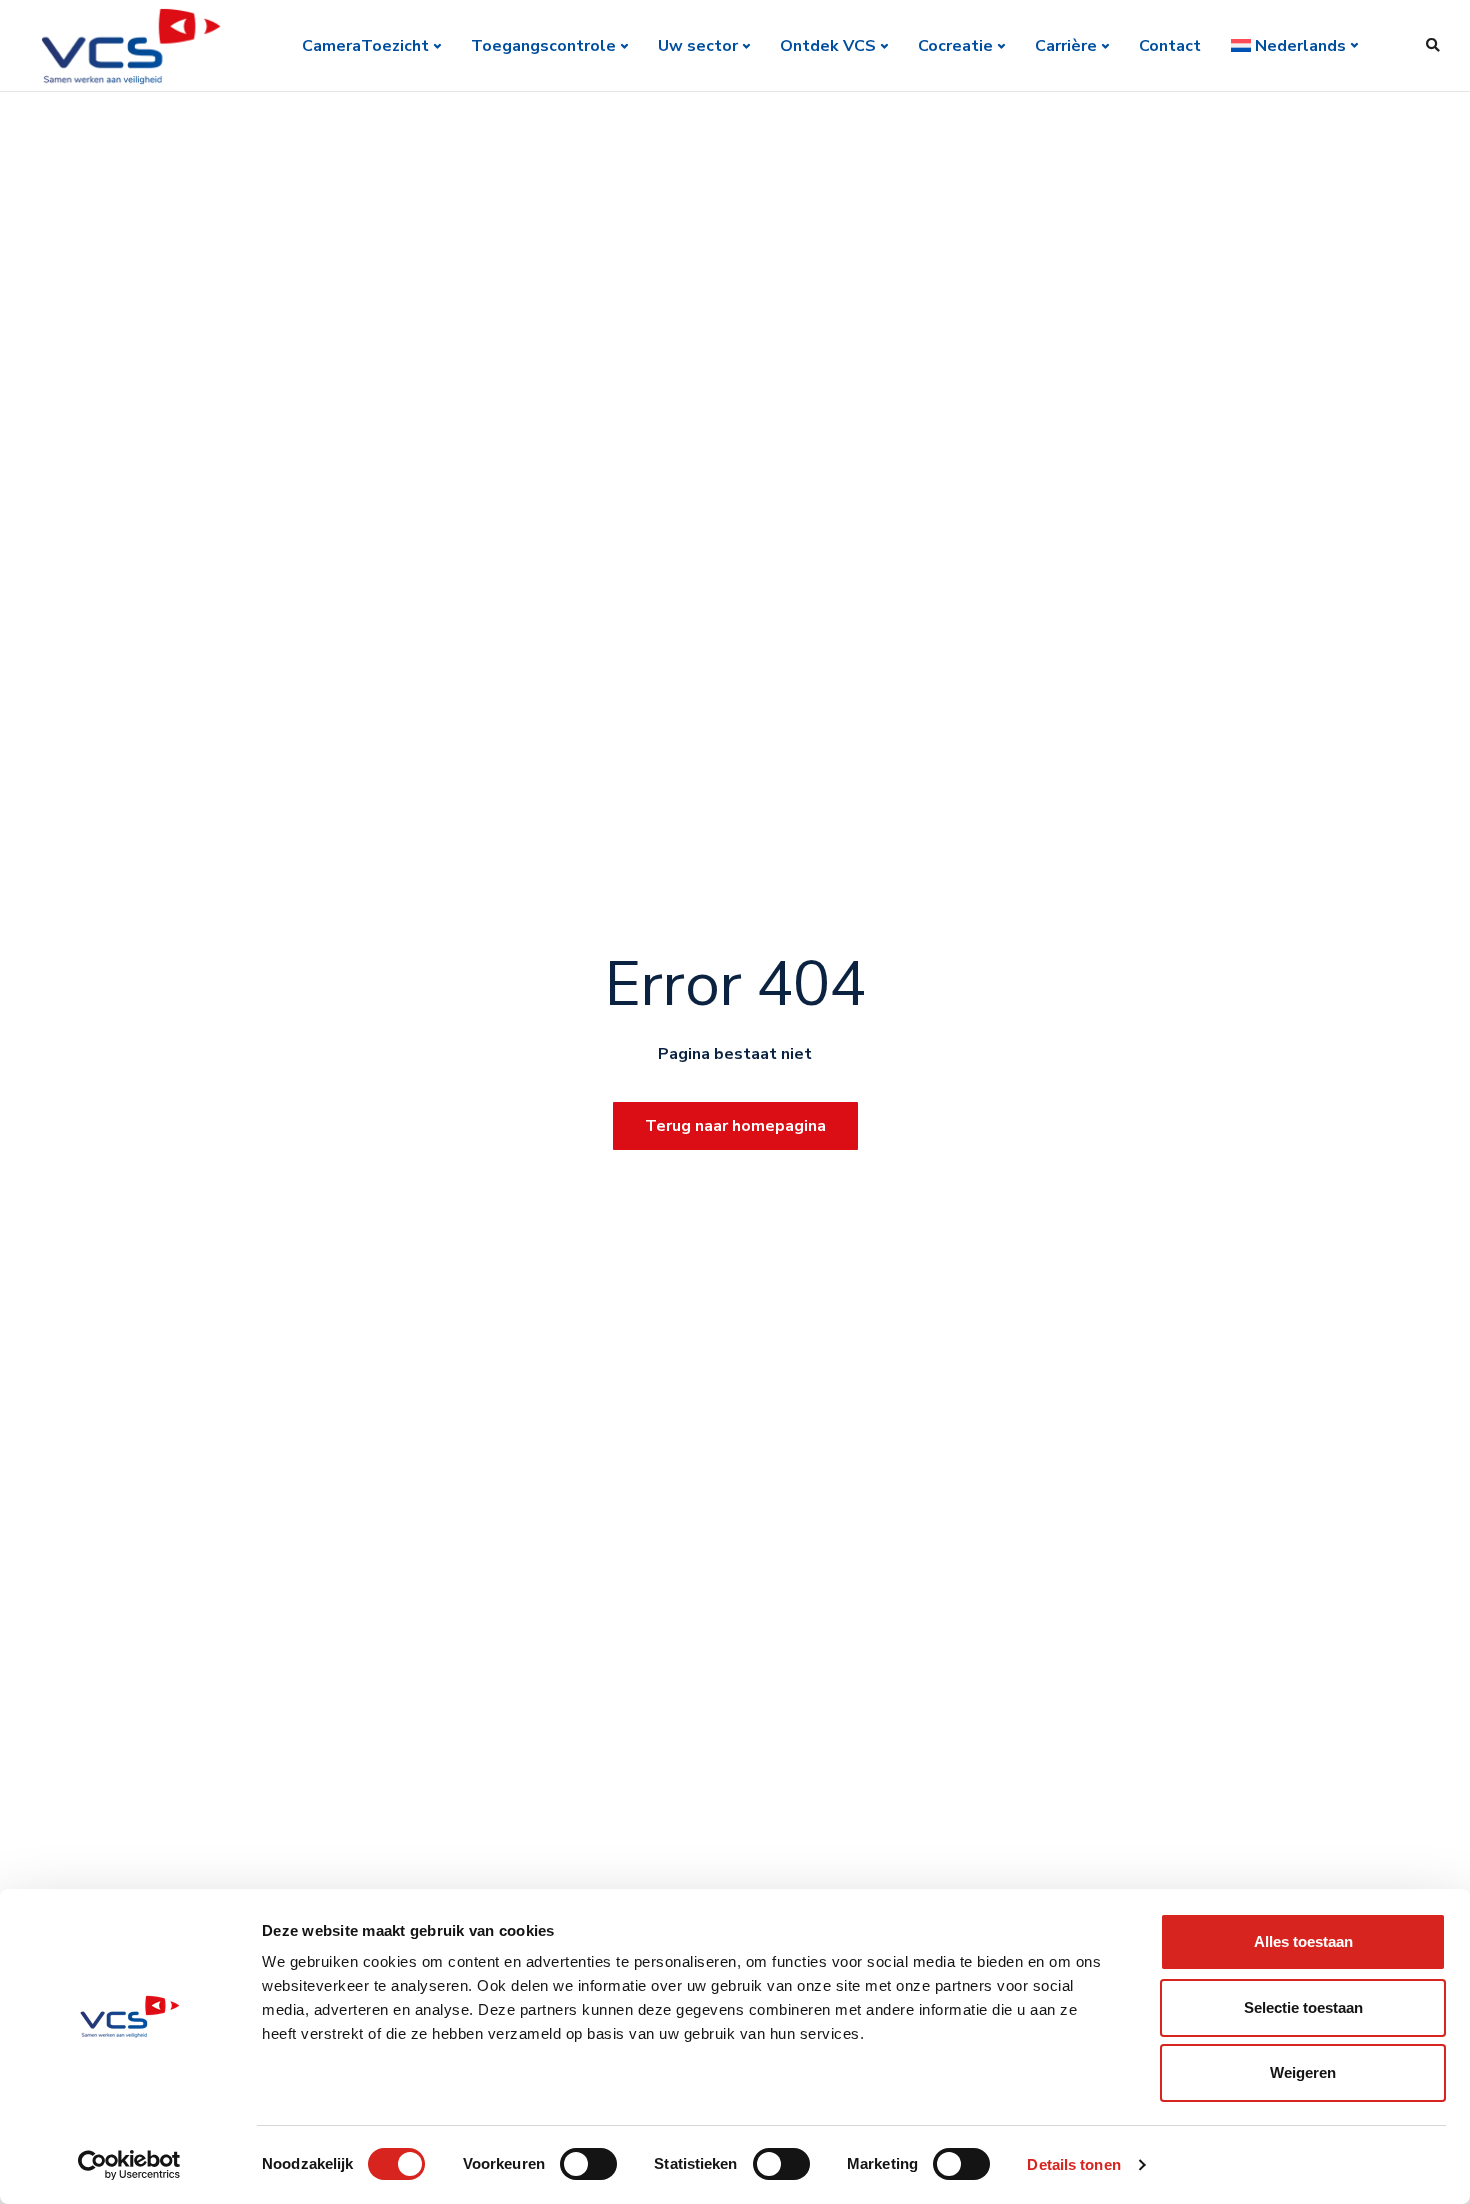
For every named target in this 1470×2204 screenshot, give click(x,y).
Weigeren (1303, 2072)
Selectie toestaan (1303, 2007)
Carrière (1066, 46)
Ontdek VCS (828, 46)
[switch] (588, 2164)
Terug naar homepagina (735, 1126)
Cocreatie (955, 46)
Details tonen (1073, 2164)
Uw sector (698, 46)
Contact (1170, 46)
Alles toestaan (1303, 1941)
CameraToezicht (365, 46)
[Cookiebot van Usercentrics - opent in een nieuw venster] (129, 2165)
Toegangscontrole (543, 46)
